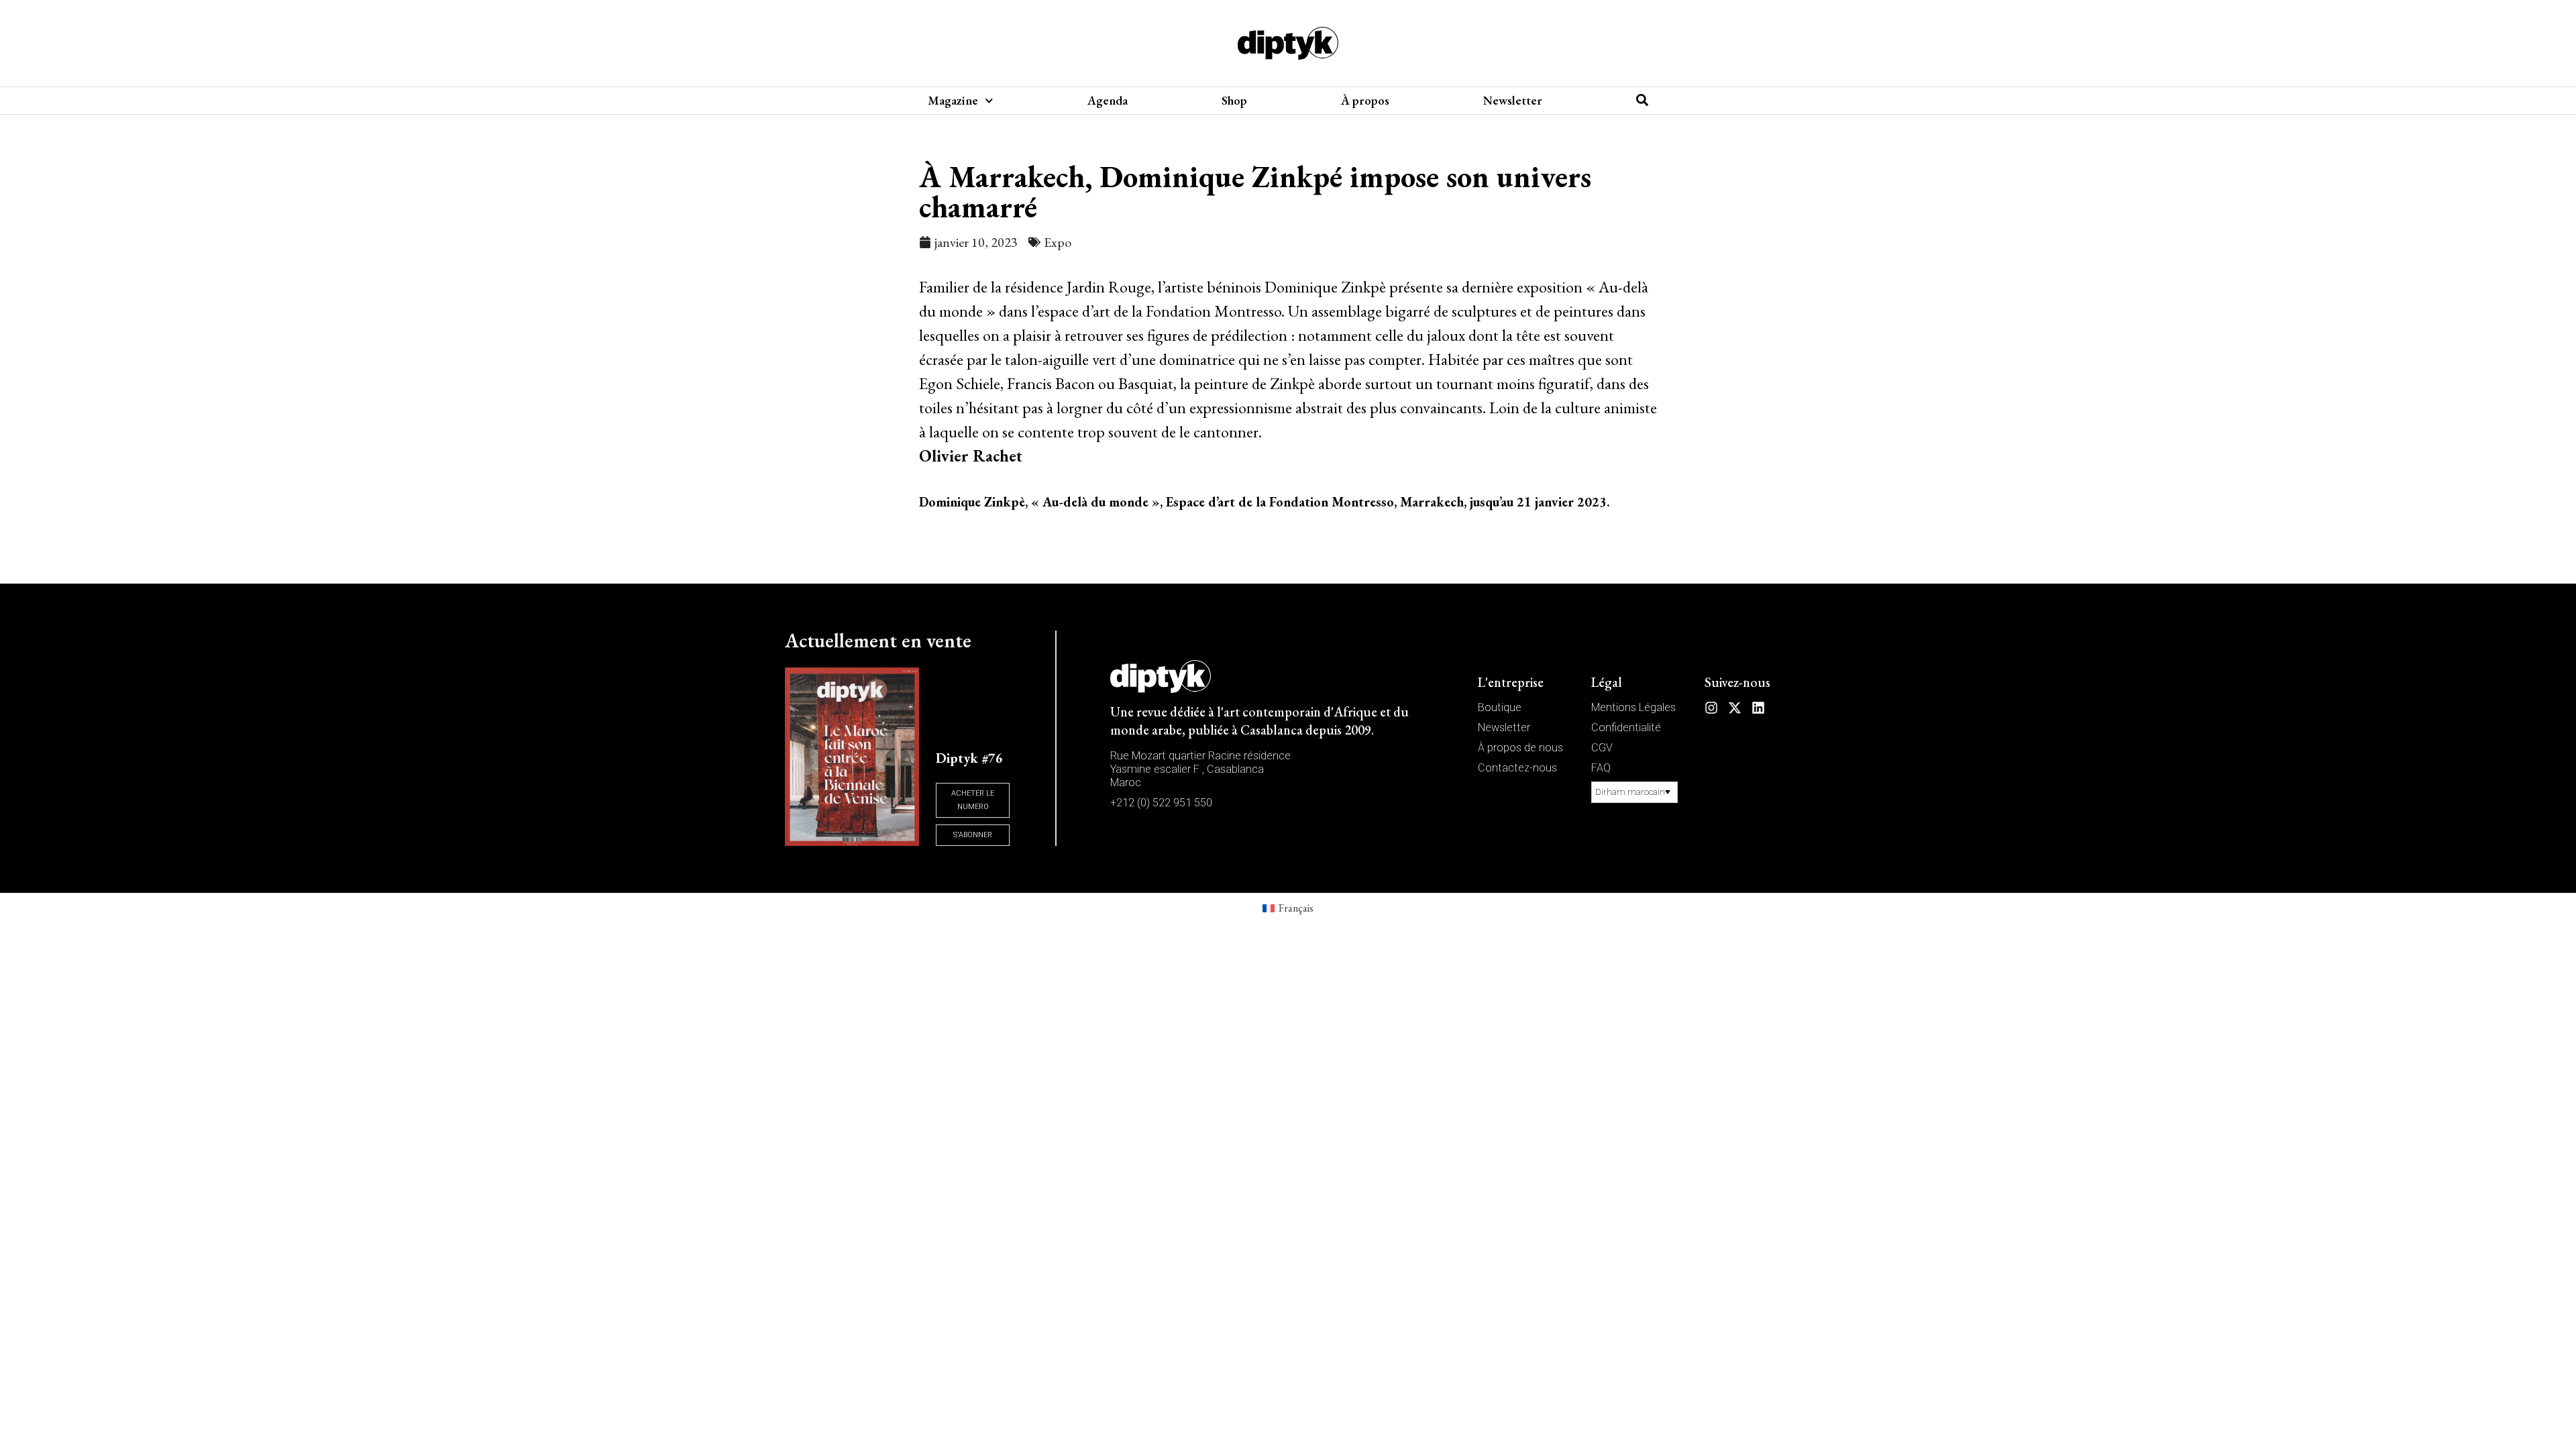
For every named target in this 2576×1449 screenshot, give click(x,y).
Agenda (1108, 101)
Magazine (953, 101)
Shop (1234, 101)
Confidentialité (1626, 728)
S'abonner (973, 835)
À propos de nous (1520, 748)
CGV (1602, 748)
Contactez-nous (1517, 768)
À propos (1365, 101)
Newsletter (1513, 101)
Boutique (1500, 707)
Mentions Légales (1633, 707)
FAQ (1601, 768)
